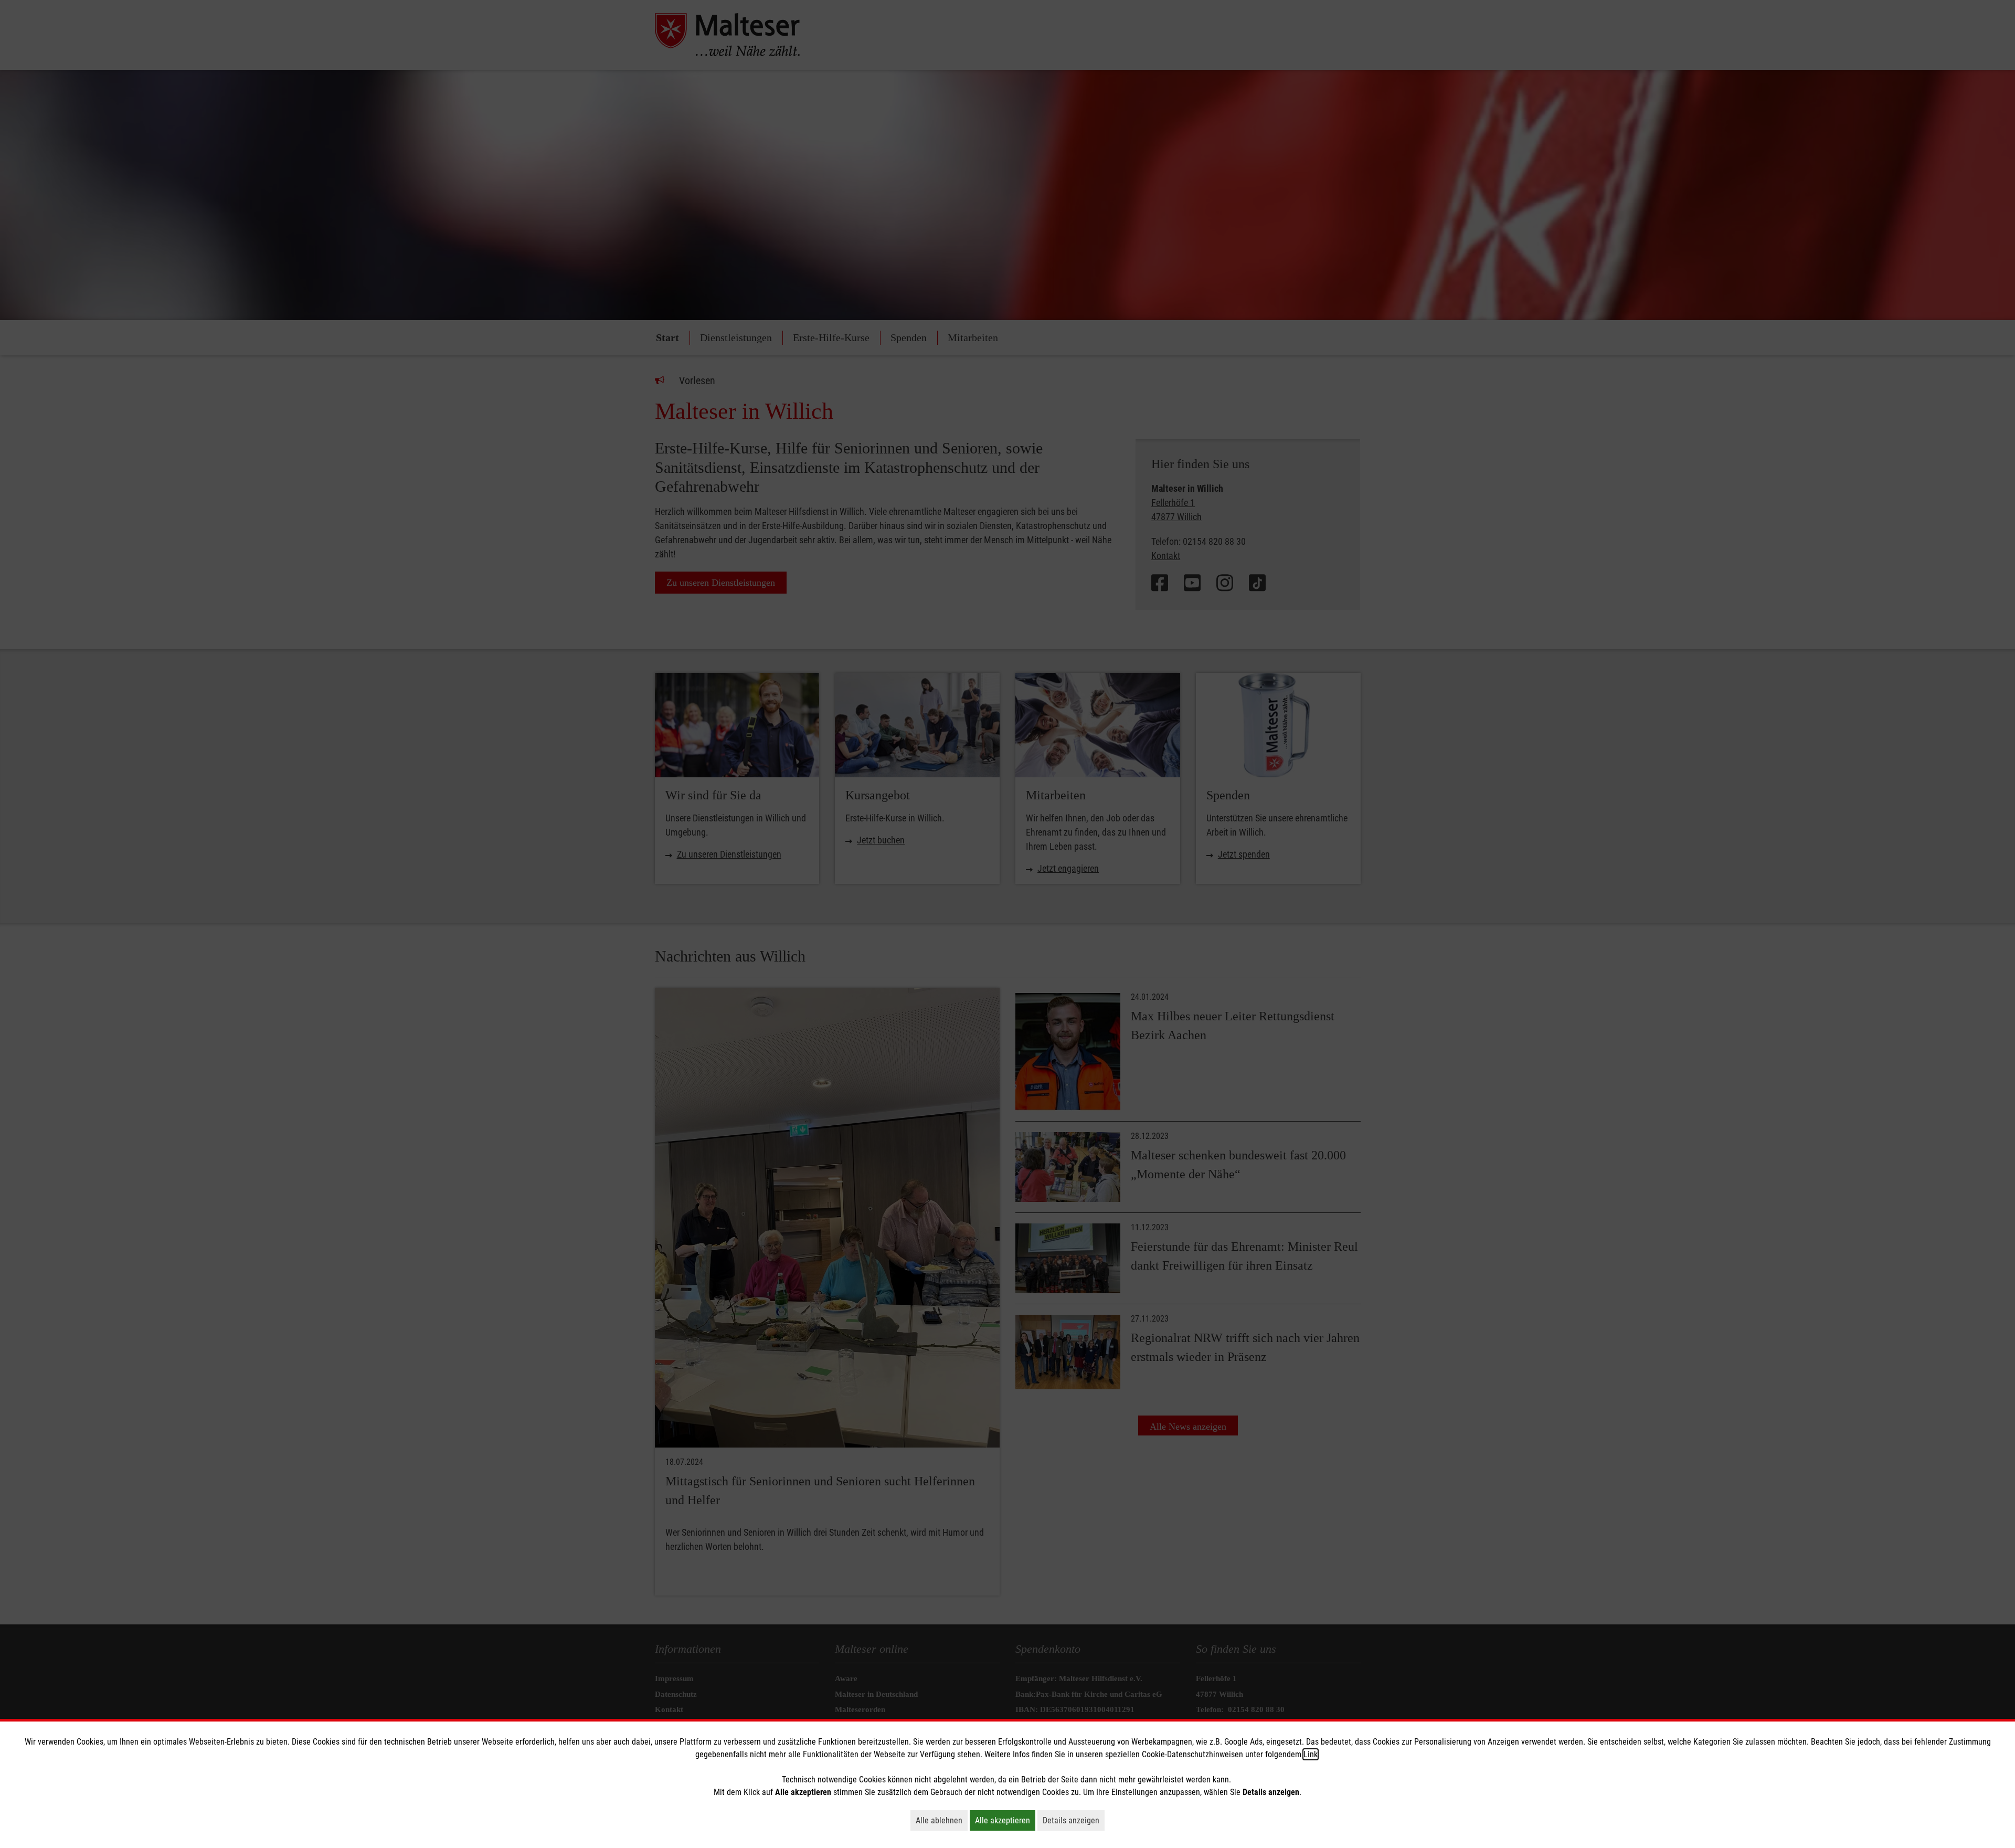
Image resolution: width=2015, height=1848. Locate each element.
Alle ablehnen (942, 1820)
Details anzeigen (1074, 1820)
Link (1311, 1754)
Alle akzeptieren (1005, 1820)
